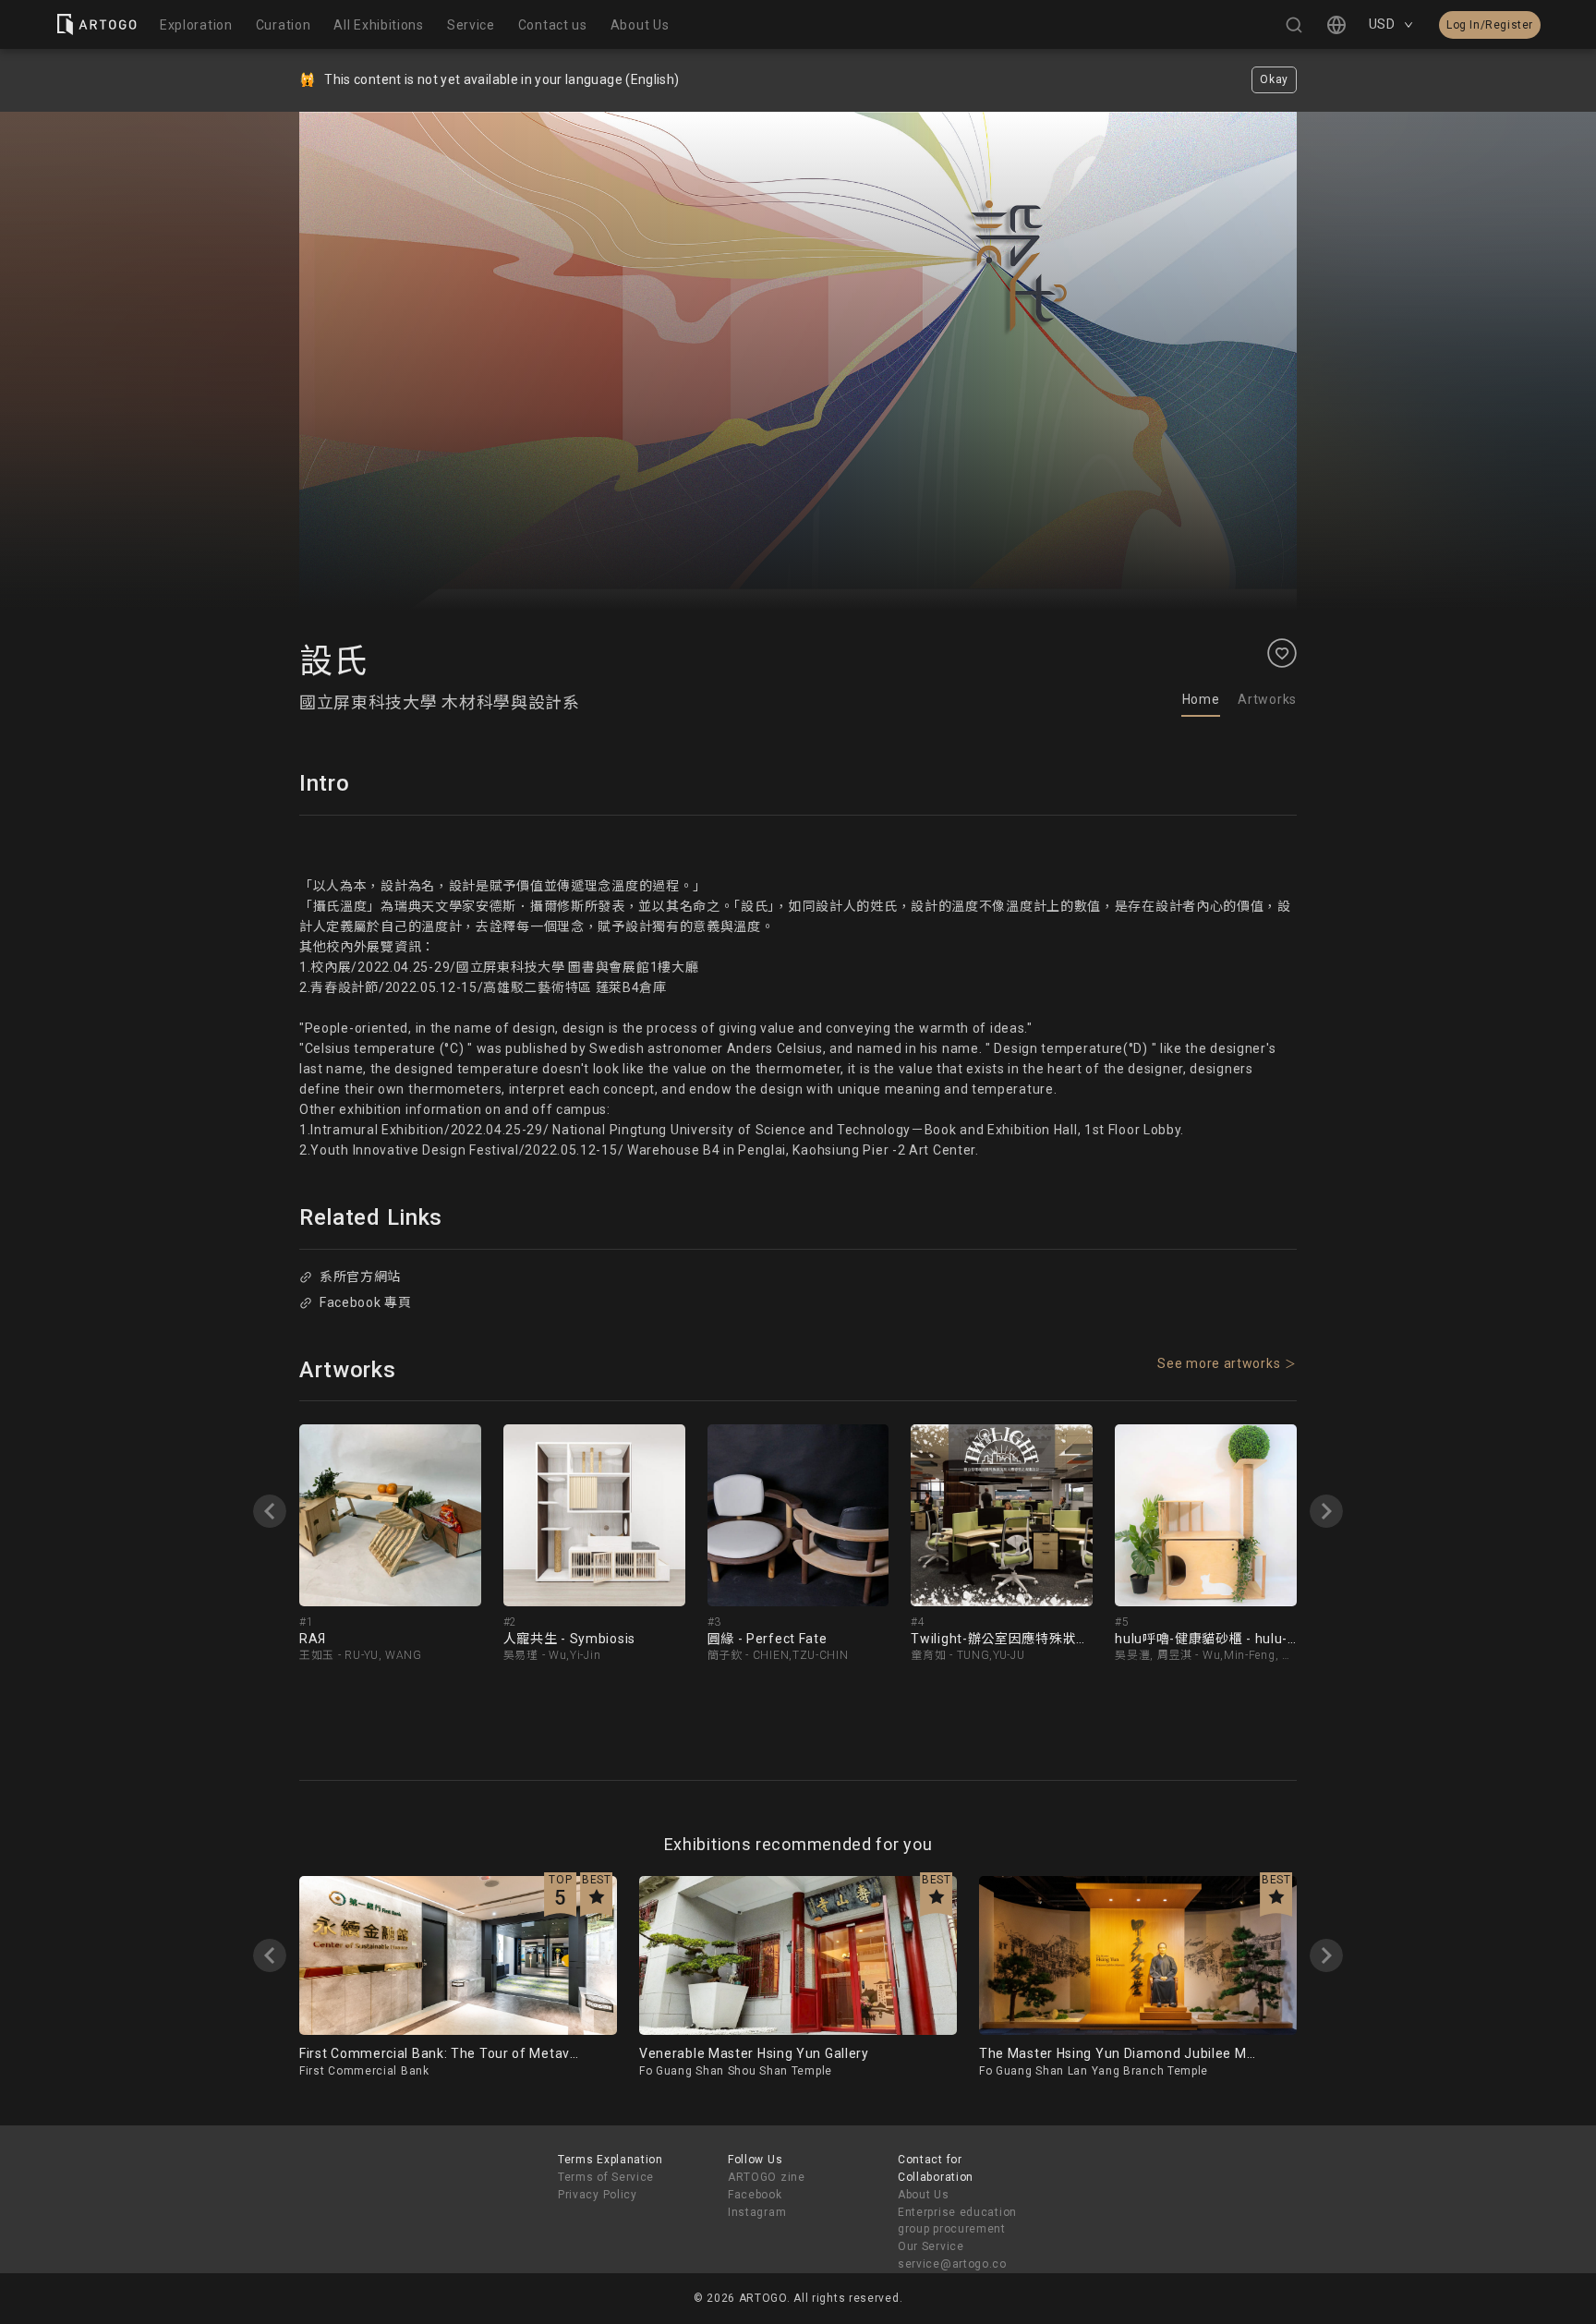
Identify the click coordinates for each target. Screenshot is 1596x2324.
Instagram (757, 2212)
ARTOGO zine (767, 2177)
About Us (924, 2195)
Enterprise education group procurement (957, 2221)
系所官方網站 (360, 1277)
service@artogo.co (952, 2264)
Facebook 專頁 (366, 1302)
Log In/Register (1490, 25)
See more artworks (1219, 1363)
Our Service (931, 2246)
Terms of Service (606, 2177)
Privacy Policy (598, 2195)
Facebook (755, 2195)
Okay (1274, 79)
